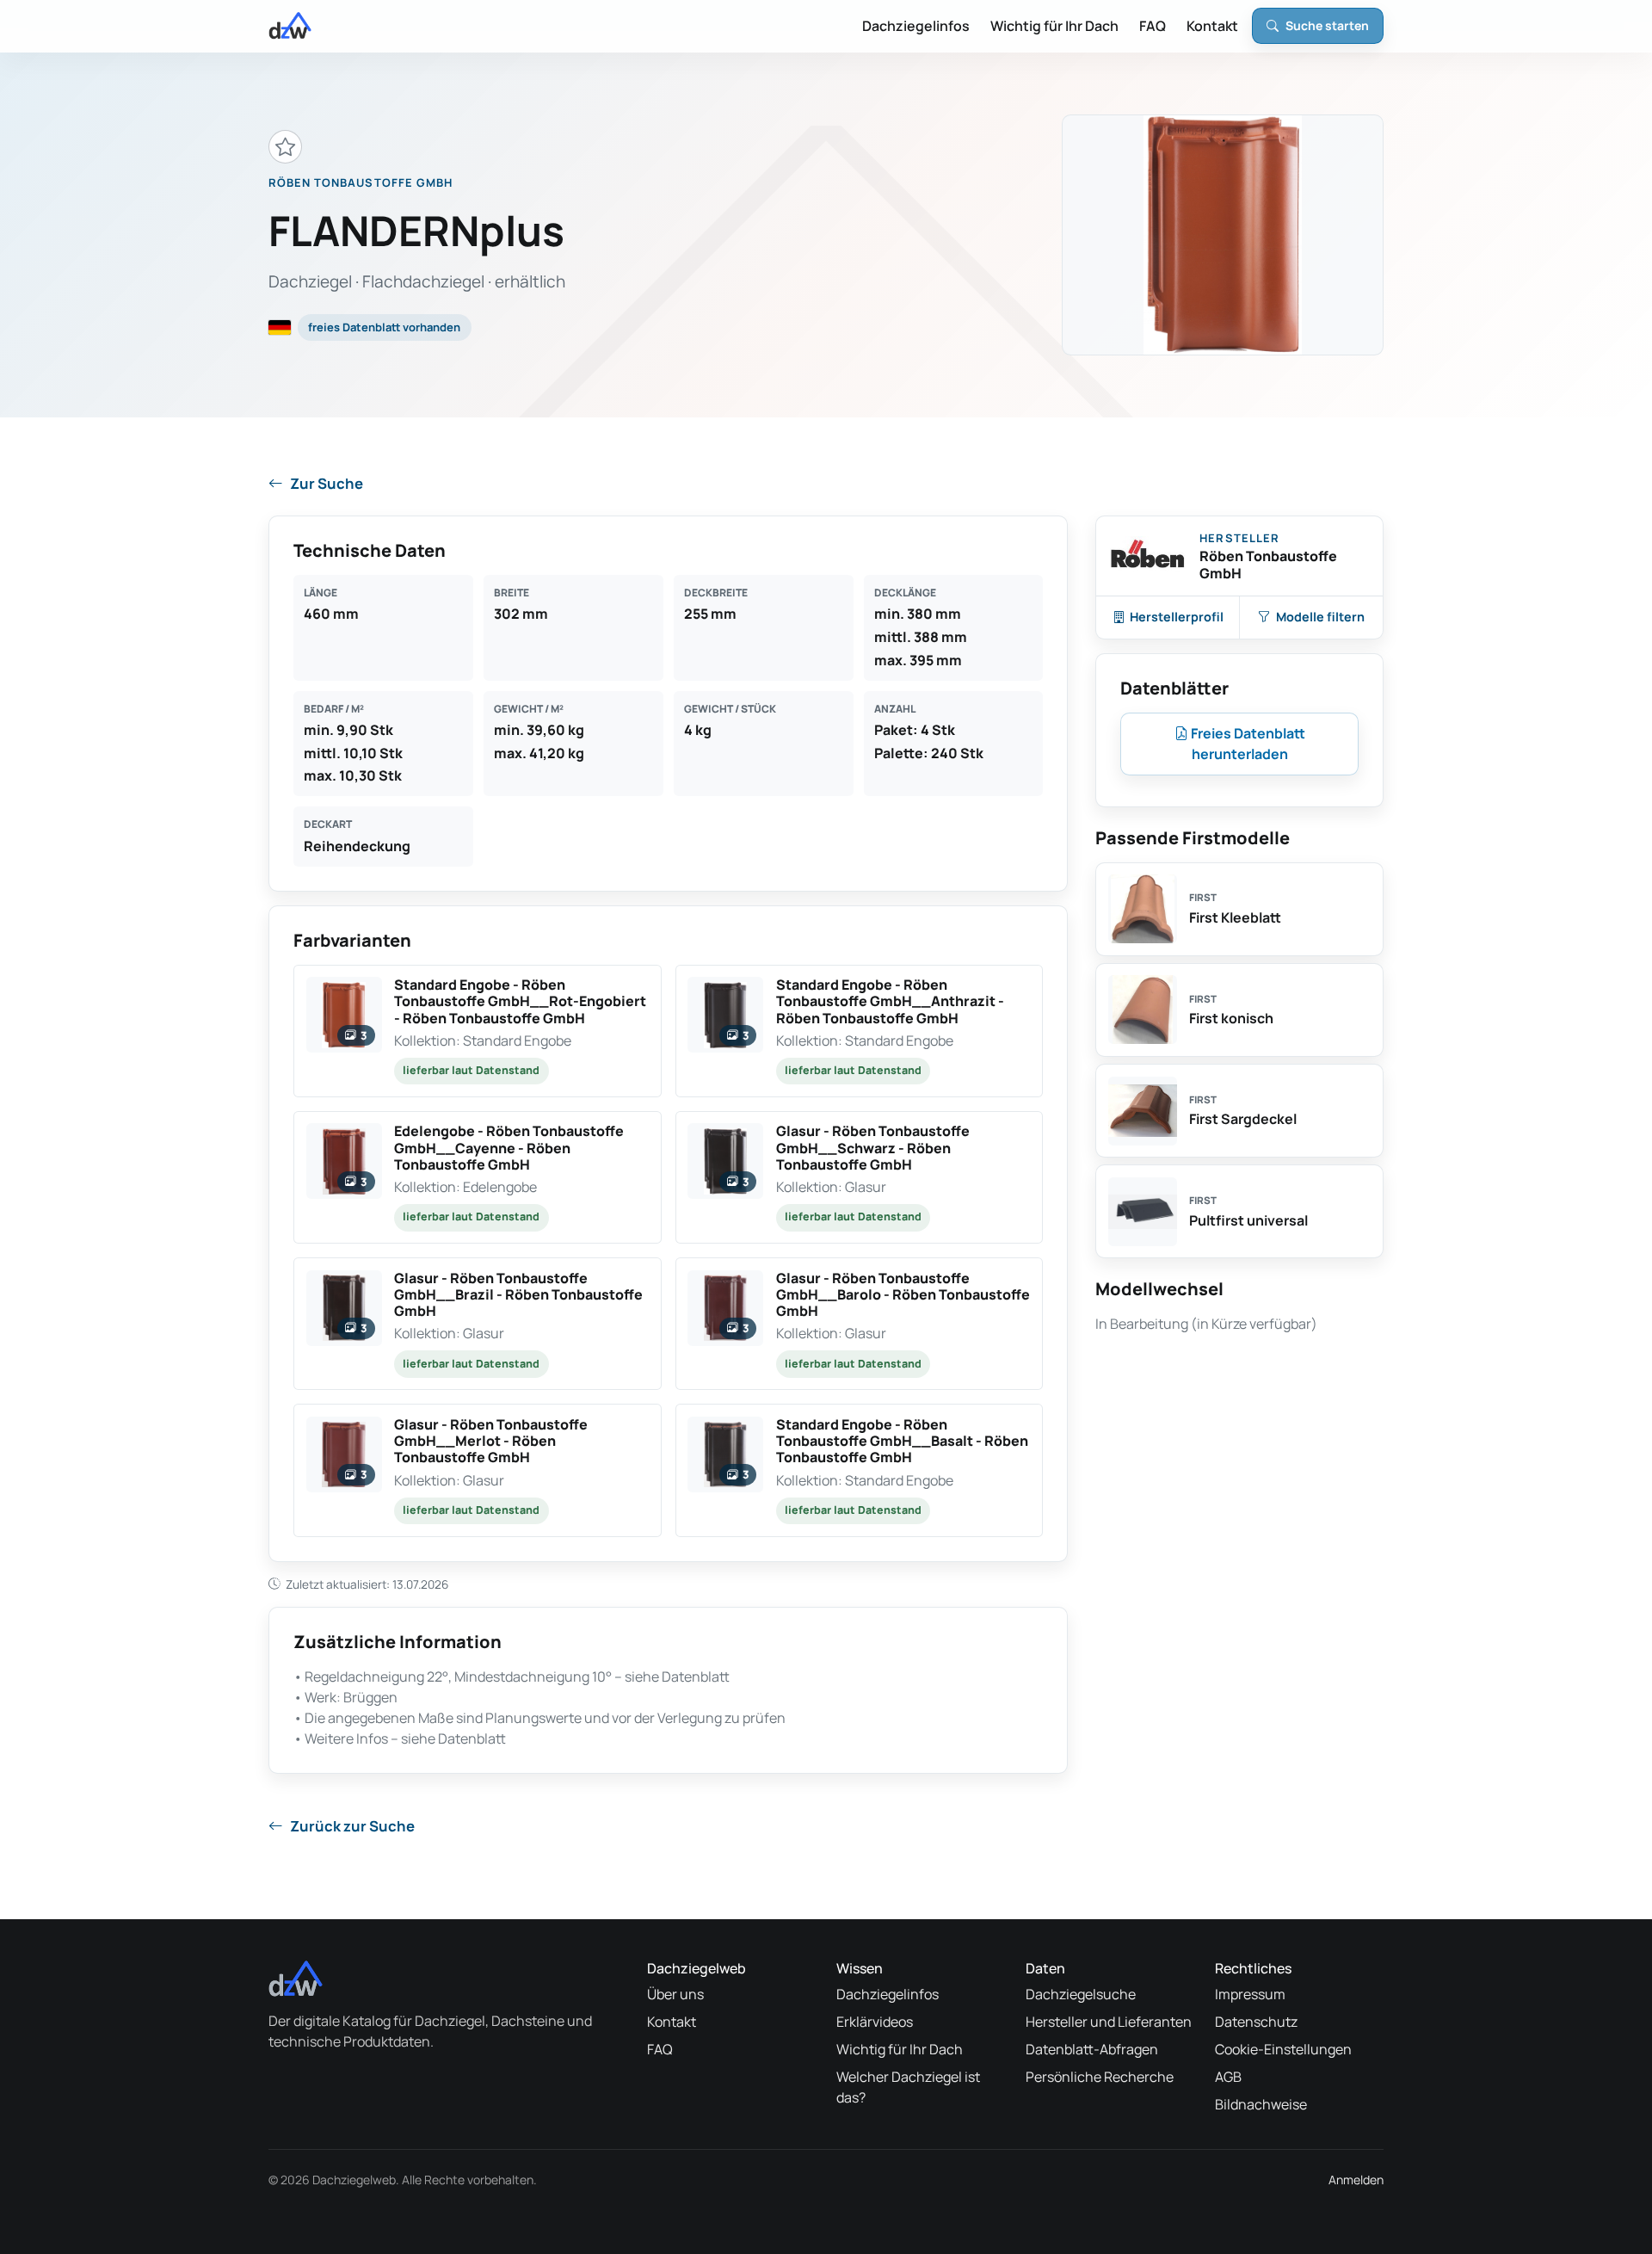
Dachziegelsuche (1081, 1994)
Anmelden (1356, 2180)
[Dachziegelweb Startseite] (290, 26)
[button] (478, 1031)
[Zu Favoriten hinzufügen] (285, 147)
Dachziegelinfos (916, 26)
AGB (1228, 2077)
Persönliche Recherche (1100, 2077)
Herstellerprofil (1177, 617)
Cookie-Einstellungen (1283, 2049)
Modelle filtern (1320, 617)
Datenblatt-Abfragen (1092, 2049)
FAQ (1153, 26)
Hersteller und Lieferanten (1109, 2022)
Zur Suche (327, 483)
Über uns (675, 1994)
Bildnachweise (1261, 2104)
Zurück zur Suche (352, 1826)
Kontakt (1212, 26)
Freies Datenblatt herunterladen (1247, 744)
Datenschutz (1256, 2022)
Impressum (1250, 1994)
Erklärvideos (875, 2022)
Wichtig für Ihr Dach (1054, 26)
